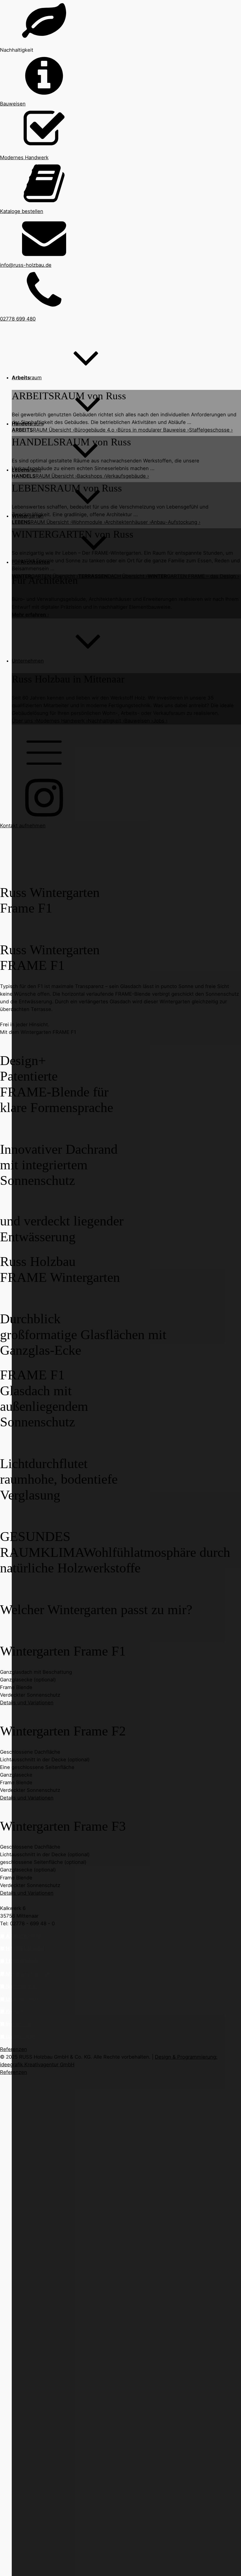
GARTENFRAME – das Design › (193, 576)
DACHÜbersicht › (113, 576)
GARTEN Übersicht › (45, 576)
